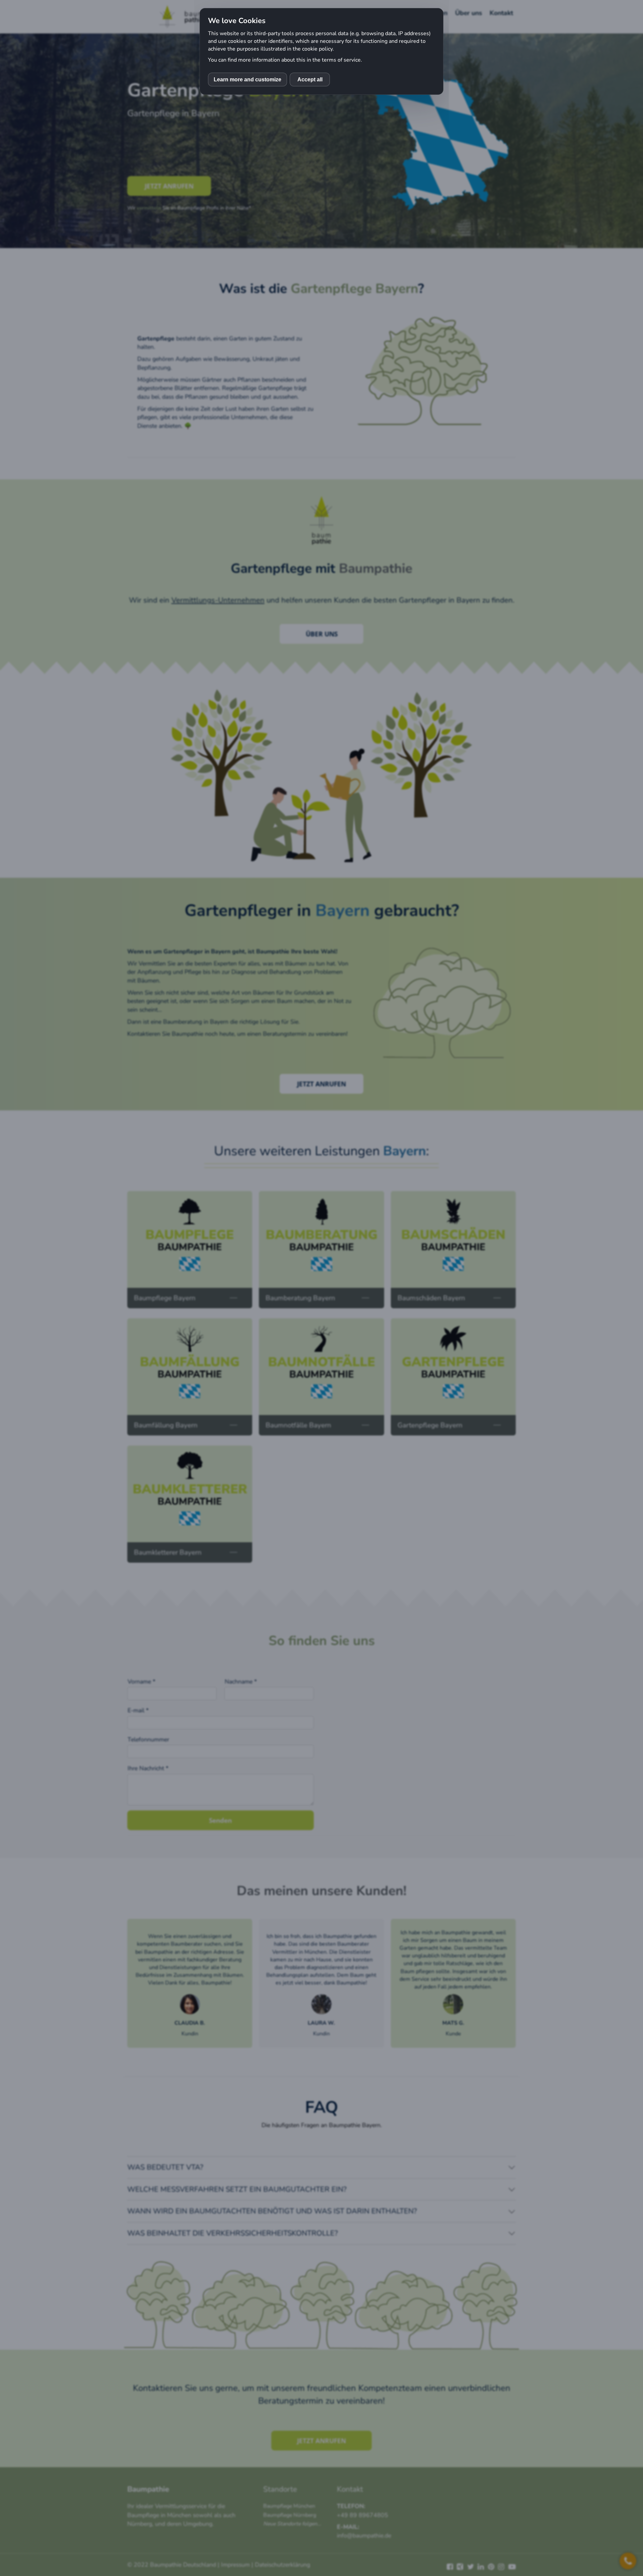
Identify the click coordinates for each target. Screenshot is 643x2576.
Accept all (310, 80)
